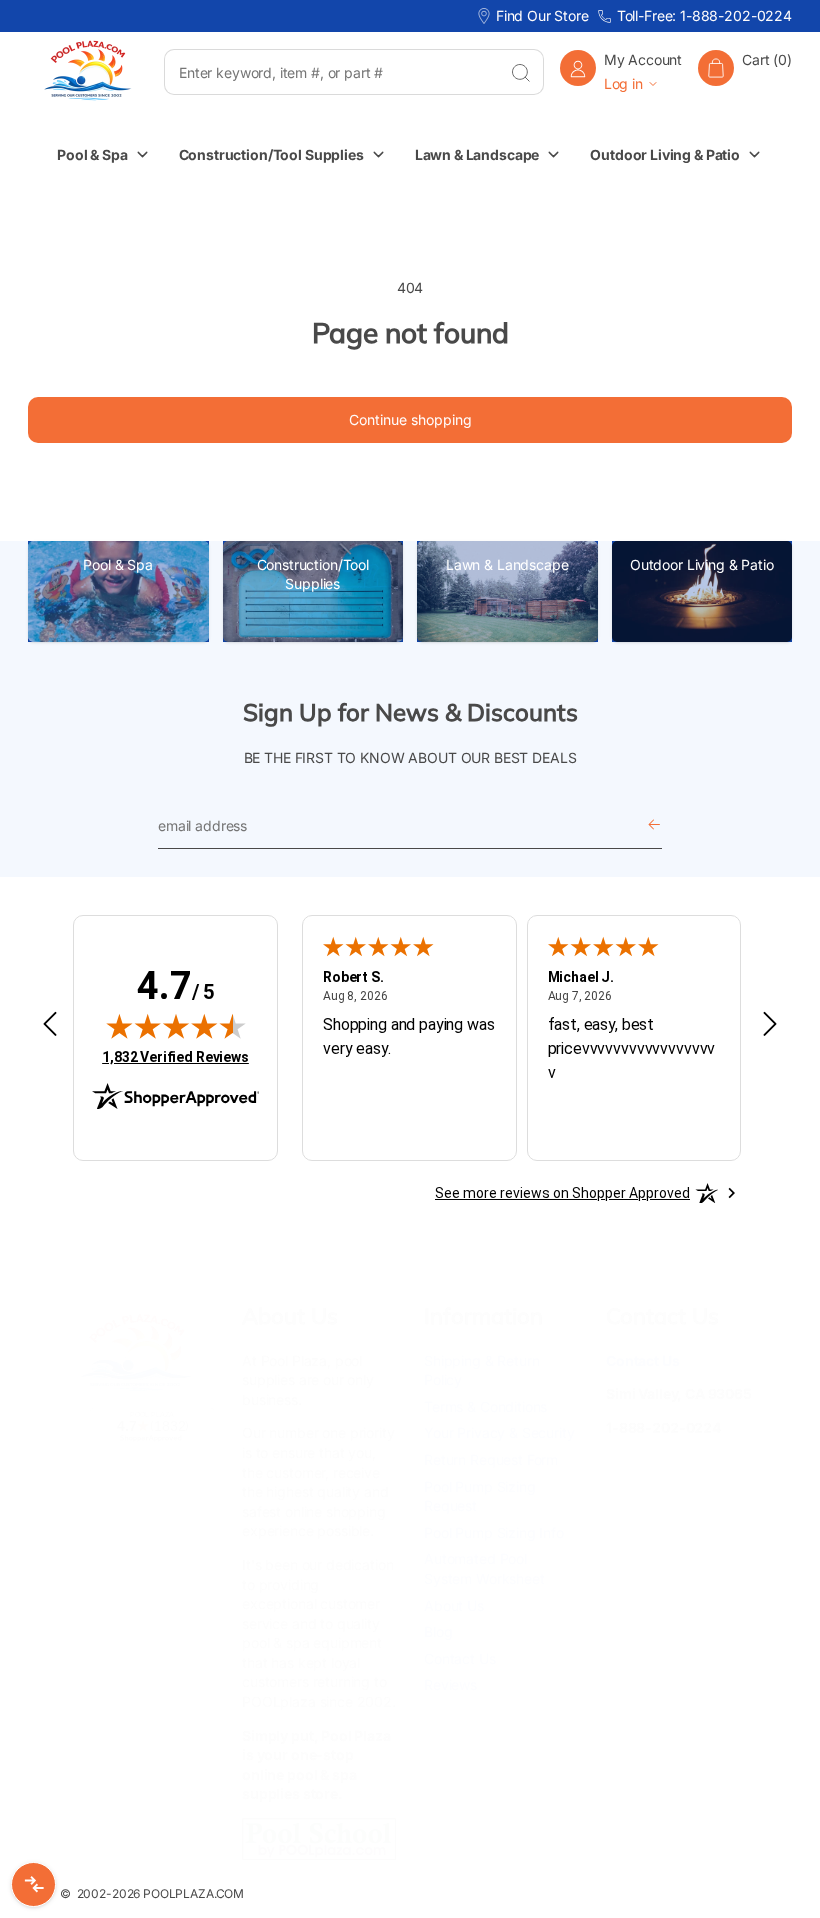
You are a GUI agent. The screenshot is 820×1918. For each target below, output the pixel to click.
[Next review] (770, 1025)
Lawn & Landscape (507, 564)
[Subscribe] (654, 825)
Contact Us (460, 1658)
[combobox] (330, 72)
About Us (454, 1605)
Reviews (450, 1684)
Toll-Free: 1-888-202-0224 (704, 15)
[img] (176, 1026)
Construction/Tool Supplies (313, 574)
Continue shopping (410, 419)
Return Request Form (491, 1459)
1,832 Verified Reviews (175, 1056)
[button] (745, 71)
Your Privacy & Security (499, 1432)
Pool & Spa (118, 564)
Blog (438, 1631)
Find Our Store (542, 15)
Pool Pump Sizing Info (494, 1532)
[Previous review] (50, 1025)
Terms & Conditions (485, 1406)
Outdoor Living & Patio (702, 564)
